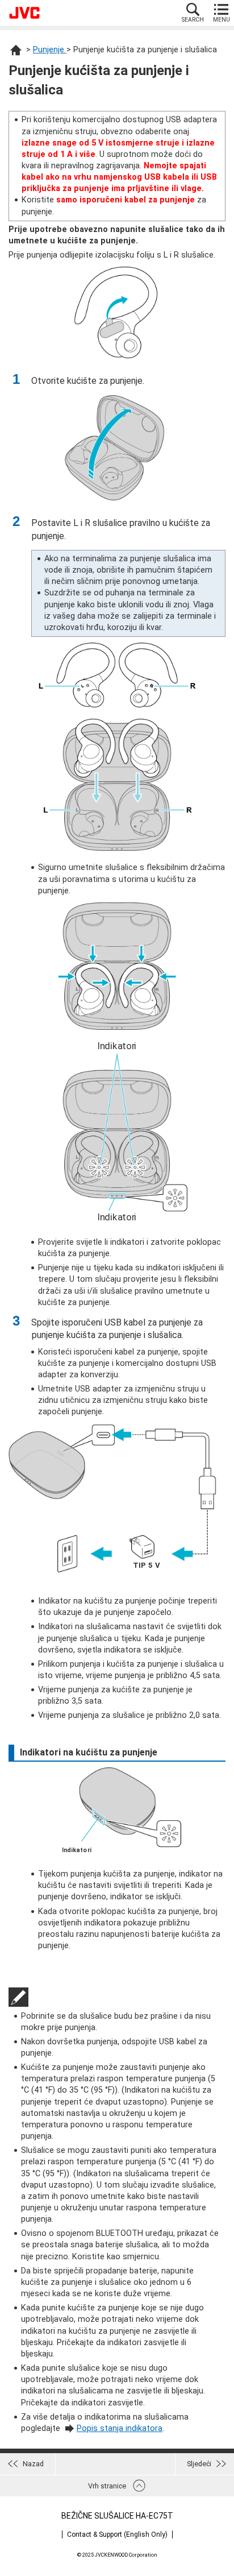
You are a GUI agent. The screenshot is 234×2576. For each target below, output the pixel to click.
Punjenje (50, 50)
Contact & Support (117, 2534)
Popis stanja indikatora (120, 2428)
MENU (222, 20)
